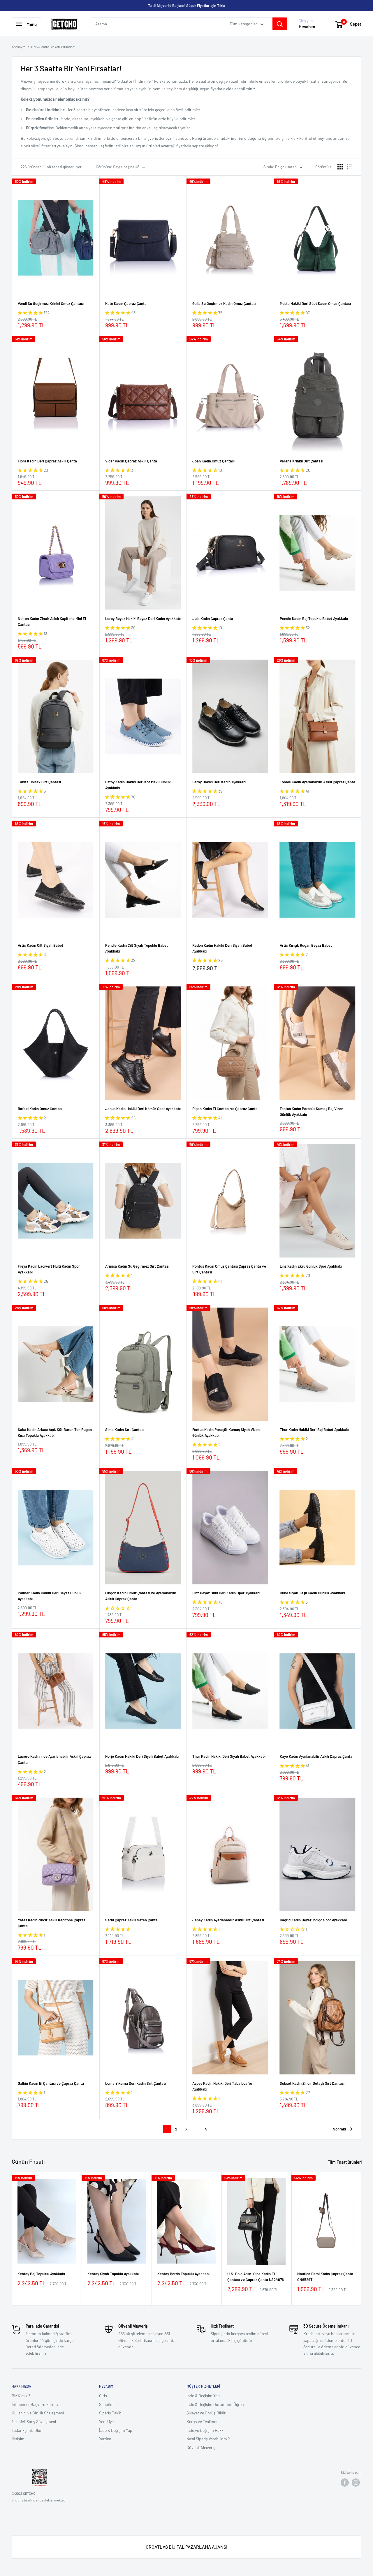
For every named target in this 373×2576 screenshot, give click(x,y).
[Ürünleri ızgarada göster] (340, 167)
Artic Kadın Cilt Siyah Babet (41, 945)
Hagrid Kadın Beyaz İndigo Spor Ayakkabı (313, 1920)
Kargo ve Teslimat (202, 2422)
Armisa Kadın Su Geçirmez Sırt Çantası (137, 1266)
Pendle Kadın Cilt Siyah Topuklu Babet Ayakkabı (137, 948)
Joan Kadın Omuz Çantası (213, 461)
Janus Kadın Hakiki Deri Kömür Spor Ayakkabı (143, 1109)
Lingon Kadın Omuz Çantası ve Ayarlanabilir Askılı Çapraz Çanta (141, 1596)
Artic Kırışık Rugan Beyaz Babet (306, 945)
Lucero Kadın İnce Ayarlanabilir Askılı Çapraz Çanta (54, 1759)
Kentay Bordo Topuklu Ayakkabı (183, 2274)
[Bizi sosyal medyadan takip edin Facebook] (345, 2483)
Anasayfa (19, 47)
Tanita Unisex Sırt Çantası (39, 782)
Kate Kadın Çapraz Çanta (126, 303)
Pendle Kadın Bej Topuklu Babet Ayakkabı (314, 619)
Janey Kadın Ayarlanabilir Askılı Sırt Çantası (228, 1920)
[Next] (361, 2239)
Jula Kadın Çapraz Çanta (213, 619)
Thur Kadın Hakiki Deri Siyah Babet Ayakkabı (229, 1756)
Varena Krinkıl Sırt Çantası (301, 461)
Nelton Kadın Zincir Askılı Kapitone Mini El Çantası (52, 621)
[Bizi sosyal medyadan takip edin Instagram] (356, 2483)
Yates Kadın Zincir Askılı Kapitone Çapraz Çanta (52, 1923)
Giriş (103, 2396)
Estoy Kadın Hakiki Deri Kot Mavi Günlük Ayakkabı (138, 785)
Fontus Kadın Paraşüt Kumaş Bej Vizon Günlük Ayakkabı (312, 1112)
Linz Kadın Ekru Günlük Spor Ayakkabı (311, 1266)
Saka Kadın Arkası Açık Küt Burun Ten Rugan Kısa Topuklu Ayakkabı (55, 1432)
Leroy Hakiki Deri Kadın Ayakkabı (219, 782)
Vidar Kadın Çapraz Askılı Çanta (131, 461)
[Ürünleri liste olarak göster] (350, 167)
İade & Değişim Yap (116, 2430)
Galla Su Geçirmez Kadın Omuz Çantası (224, 303)
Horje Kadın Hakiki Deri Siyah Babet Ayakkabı (142, 1756)
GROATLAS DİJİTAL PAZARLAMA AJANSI (186, 2547)
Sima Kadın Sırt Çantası (125, 1430)
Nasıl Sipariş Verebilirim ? (208, 2439)
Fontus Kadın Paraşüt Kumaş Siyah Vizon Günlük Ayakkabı (226, 1432)
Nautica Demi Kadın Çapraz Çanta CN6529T (325, 2277)
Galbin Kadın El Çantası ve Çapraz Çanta (51, 2083)
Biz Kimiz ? (21, 2396)
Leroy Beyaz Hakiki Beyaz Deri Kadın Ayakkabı (143, 619)
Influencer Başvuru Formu (35, 2404)
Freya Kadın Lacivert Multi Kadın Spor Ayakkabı (49, 1269)
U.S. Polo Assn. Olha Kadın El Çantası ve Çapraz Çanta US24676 (256, 2277)
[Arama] (280, 24)
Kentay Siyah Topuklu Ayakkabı (113, 2274)
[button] (31, 313)
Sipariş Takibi (111, 2413)
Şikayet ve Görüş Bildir (206, 2413)
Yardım (105, 2439)
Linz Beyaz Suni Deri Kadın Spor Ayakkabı (226, 1593)
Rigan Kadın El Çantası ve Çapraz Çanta (225, 1109)
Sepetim (106, 2404)
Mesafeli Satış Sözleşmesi (34, 2422)
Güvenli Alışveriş (201, 2447)
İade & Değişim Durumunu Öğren (215, 2404)
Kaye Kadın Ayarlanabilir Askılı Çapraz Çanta (316, 1756)
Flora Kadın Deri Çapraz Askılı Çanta (47, 461)
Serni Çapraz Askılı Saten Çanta (131, 1920)
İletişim (18, 2439)
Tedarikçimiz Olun (27, 2430)
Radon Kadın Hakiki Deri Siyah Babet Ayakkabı (222, 948)
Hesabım (307, 27)
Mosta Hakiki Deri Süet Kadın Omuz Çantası (315, 303)
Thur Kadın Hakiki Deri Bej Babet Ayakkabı (314, 1430)
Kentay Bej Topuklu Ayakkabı (41, 2274)
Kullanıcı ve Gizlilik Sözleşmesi (38, 2413)
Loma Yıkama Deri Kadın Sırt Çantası (136, 2083)
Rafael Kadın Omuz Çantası (40, 1109)
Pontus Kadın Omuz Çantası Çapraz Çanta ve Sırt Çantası (229, 1269)
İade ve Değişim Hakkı (205, 2430)
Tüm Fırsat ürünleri (345, 2162)
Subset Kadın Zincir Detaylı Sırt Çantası (312, 2083)
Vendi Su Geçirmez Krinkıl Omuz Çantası (51, 303)
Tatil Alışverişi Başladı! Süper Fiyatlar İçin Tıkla (187, 6)
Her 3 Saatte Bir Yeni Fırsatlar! (53, 47)
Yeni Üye (106, 2422)
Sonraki (339, 2129)
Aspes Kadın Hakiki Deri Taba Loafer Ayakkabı (222, 2086)
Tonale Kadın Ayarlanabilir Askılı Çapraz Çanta (317, 782)
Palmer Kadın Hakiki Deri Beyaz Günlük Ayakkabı (50, 1596)
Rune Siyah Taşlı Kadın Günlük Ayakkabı (312, 1593)
